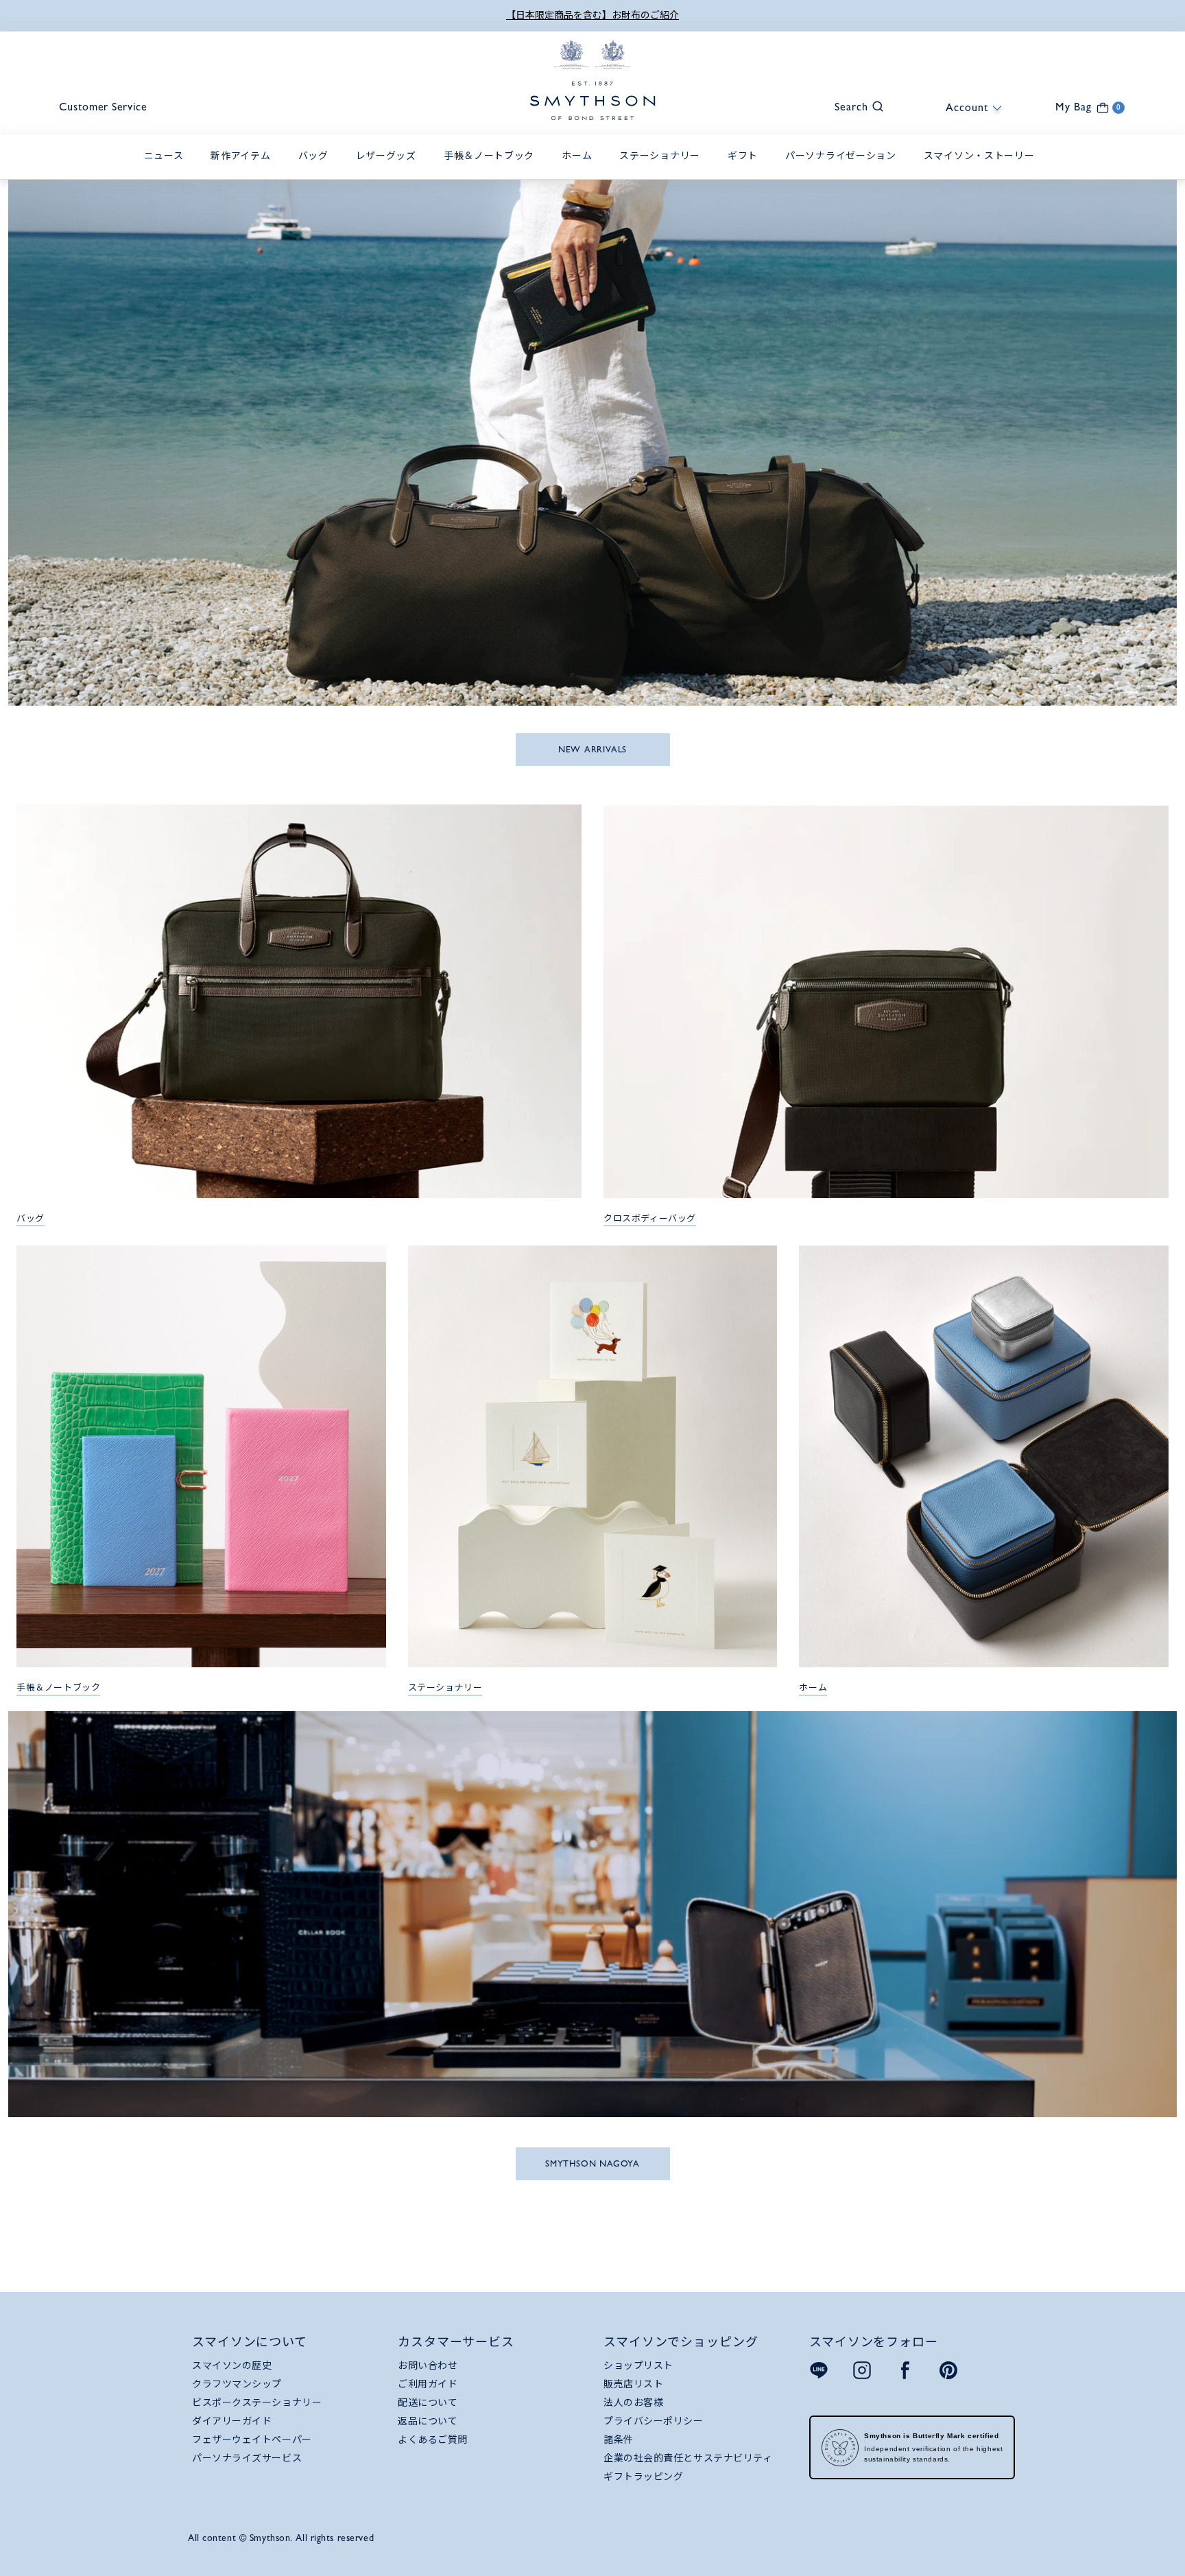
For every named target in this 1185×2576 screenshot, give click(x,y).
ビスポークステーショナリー (257, 2402)
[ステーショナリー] (663, 171)
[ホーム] (580, 171)
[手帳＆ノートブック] (492, 171)
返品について (428, 2421)
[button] (852, 105)
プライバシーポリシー (654, 2421)
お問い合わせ (428, 2365)
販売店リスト (633, 2384)
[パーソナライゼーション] (844, 171)
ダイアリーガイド (232, 2421)
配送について (428, 2402)
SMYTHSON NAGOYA (592, 2163)
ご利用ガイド (428, 2384)
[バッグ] (317, 171)
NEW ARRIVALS (592, 749)
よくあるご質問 (433, 2440)
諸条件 (619, 2440)
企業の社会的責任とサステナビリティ (688, 2458)
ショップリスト (638, 2365)
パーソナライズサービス (247, 2458)
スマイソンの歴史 (232, 2365)
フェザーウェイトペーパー (252, 2440)
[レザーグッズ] (390, 171)
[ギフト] (746, 171)
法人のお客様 (633, 2402)
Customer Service (103, 107)
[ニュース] (167, 171)
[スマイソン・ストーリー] (983, 171)
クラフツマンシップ (237, 2384)
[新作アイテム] (244, 171)
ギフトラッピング (643, 2477)
